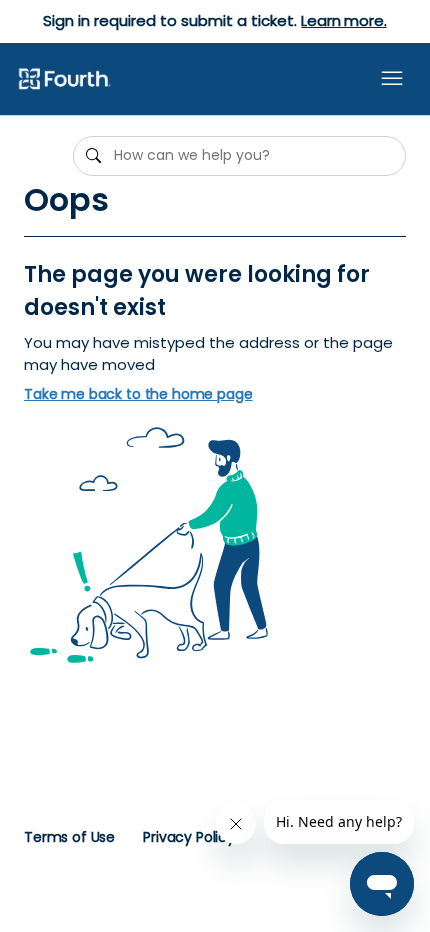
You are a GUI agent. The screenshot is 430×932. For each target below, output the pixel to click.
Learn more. (343, 20)
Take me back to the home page (138, 394)
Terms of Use (69, 837)
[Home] (64, 80)
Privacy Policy (189, 837)
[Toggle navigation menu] (392, 79)
